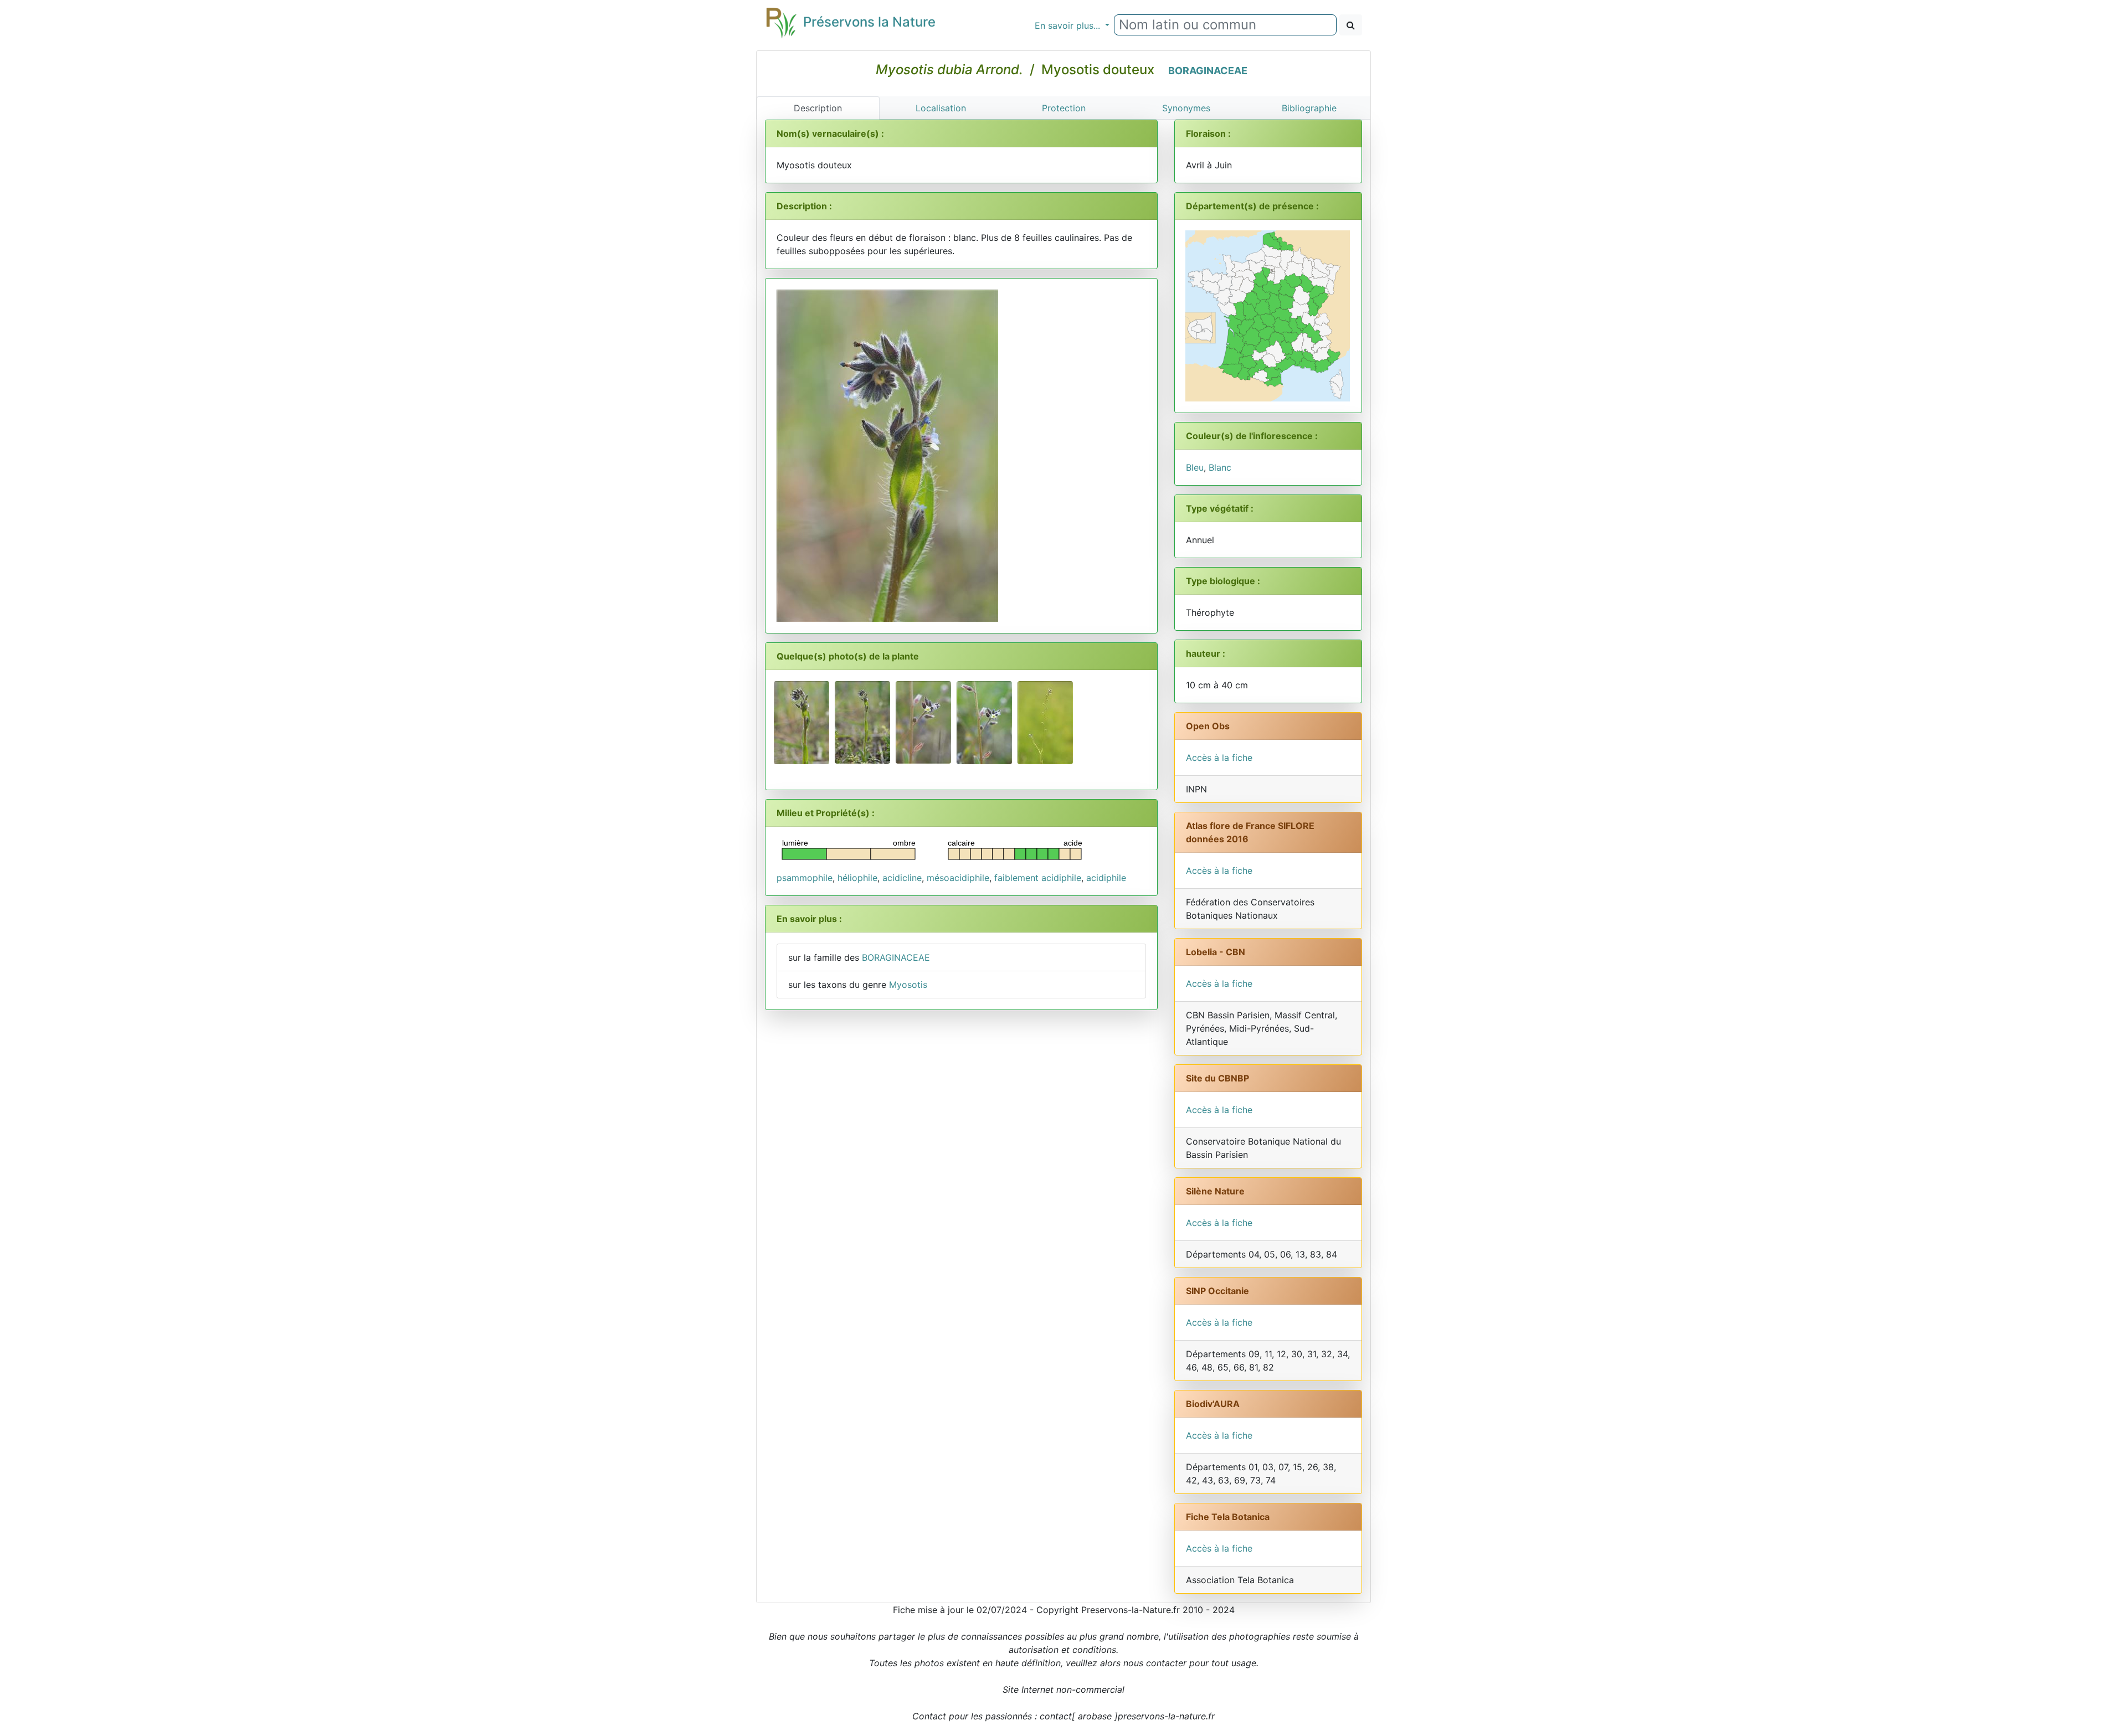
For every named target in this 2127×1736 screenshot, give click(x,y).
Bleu (1195, 467)
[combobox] (1225, 25)
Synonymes (1186, 108)
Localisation (941, 108)
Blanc (1220, 467)
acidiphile (1106, 878)
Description (818, 108)
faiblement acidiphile (1038, 878)
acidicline (902, 878)
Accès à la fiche (1219, 758)
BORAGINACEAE (1208, 71)
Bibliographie (1309, 108)
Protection (1064, 108)
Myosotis (908, 985)
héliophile (857, 878)
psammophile (805, 878)
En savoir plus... (1069, 25)
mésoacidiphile (958, 878)
